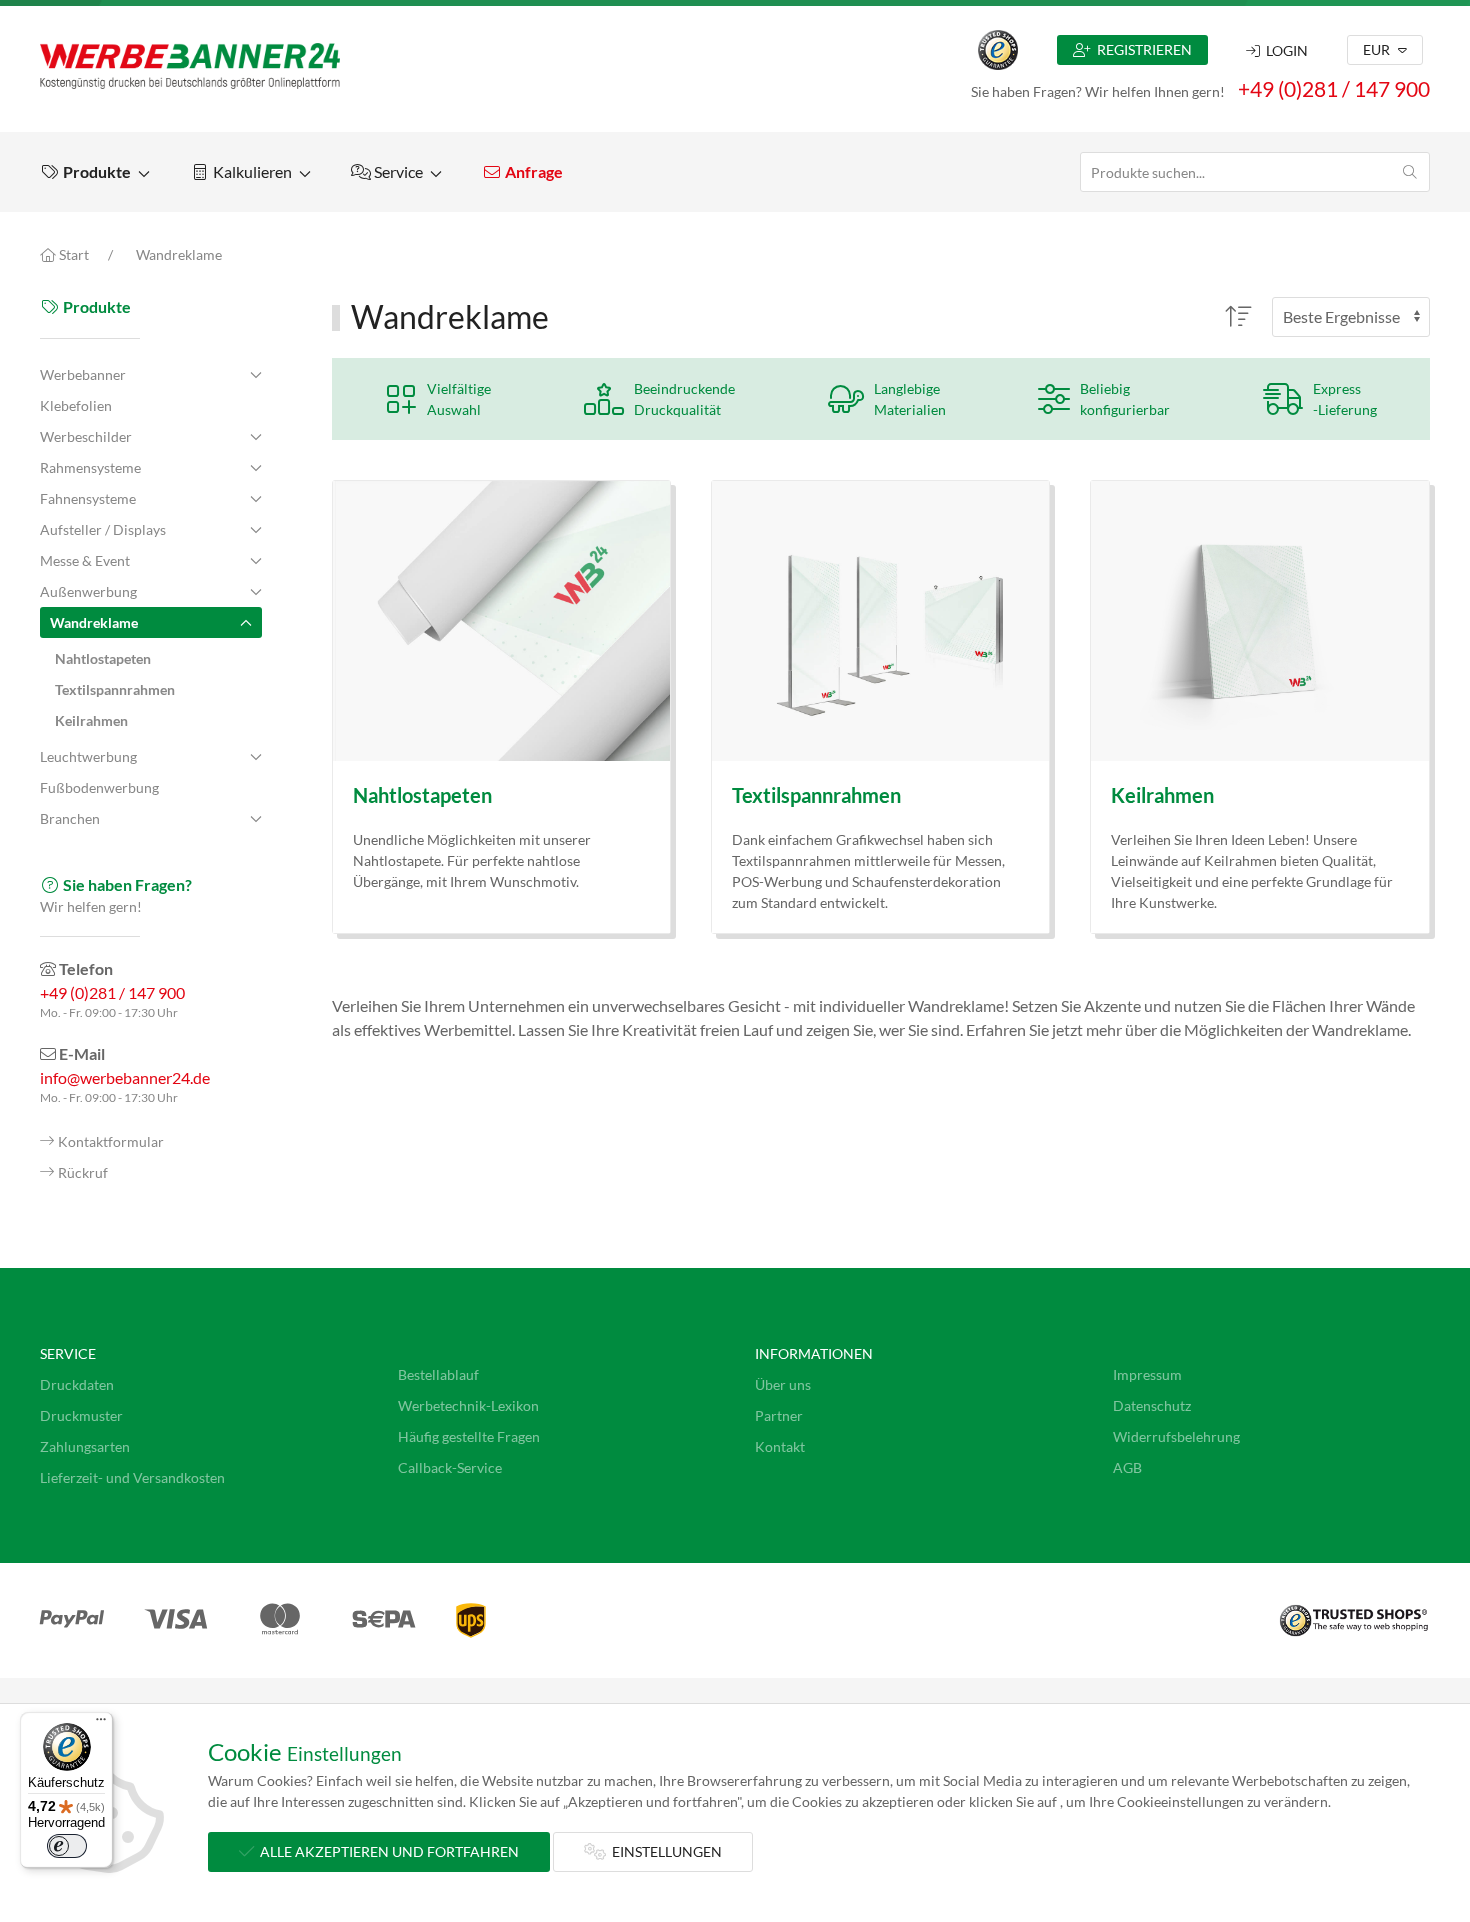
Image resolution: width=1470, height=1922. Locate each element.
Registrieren (1141, 49)
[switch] (67, 1846)
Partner (779, 1415)
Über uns (783, 1384)
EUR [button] (1378, 49)
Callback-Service (450, 1467)
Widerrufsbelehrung (1176, 1436)
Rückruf (83, 1172)
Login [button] (1284, 50)
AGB (1127, 1467)
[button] (95, 172)
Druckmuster (81, 1415)
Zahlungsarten (85, 1446)
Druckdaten (77, 1384)
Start (72, 254)
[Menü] (101, 1724)
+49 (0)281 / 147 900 (1334, 88)
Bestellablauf (438, 1374)
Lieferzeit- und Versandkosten (132, 1477)
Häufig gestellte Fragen (469, 1436)
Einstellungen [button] (664, 1851)
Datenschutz (1152, 1405)
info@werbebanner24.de (125, 1077)
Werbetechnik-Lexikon (468, 1405)
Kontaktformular (111, 1141)
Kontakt (780, 1446)
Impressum (1147, 1374)
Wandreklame (179, 254)
